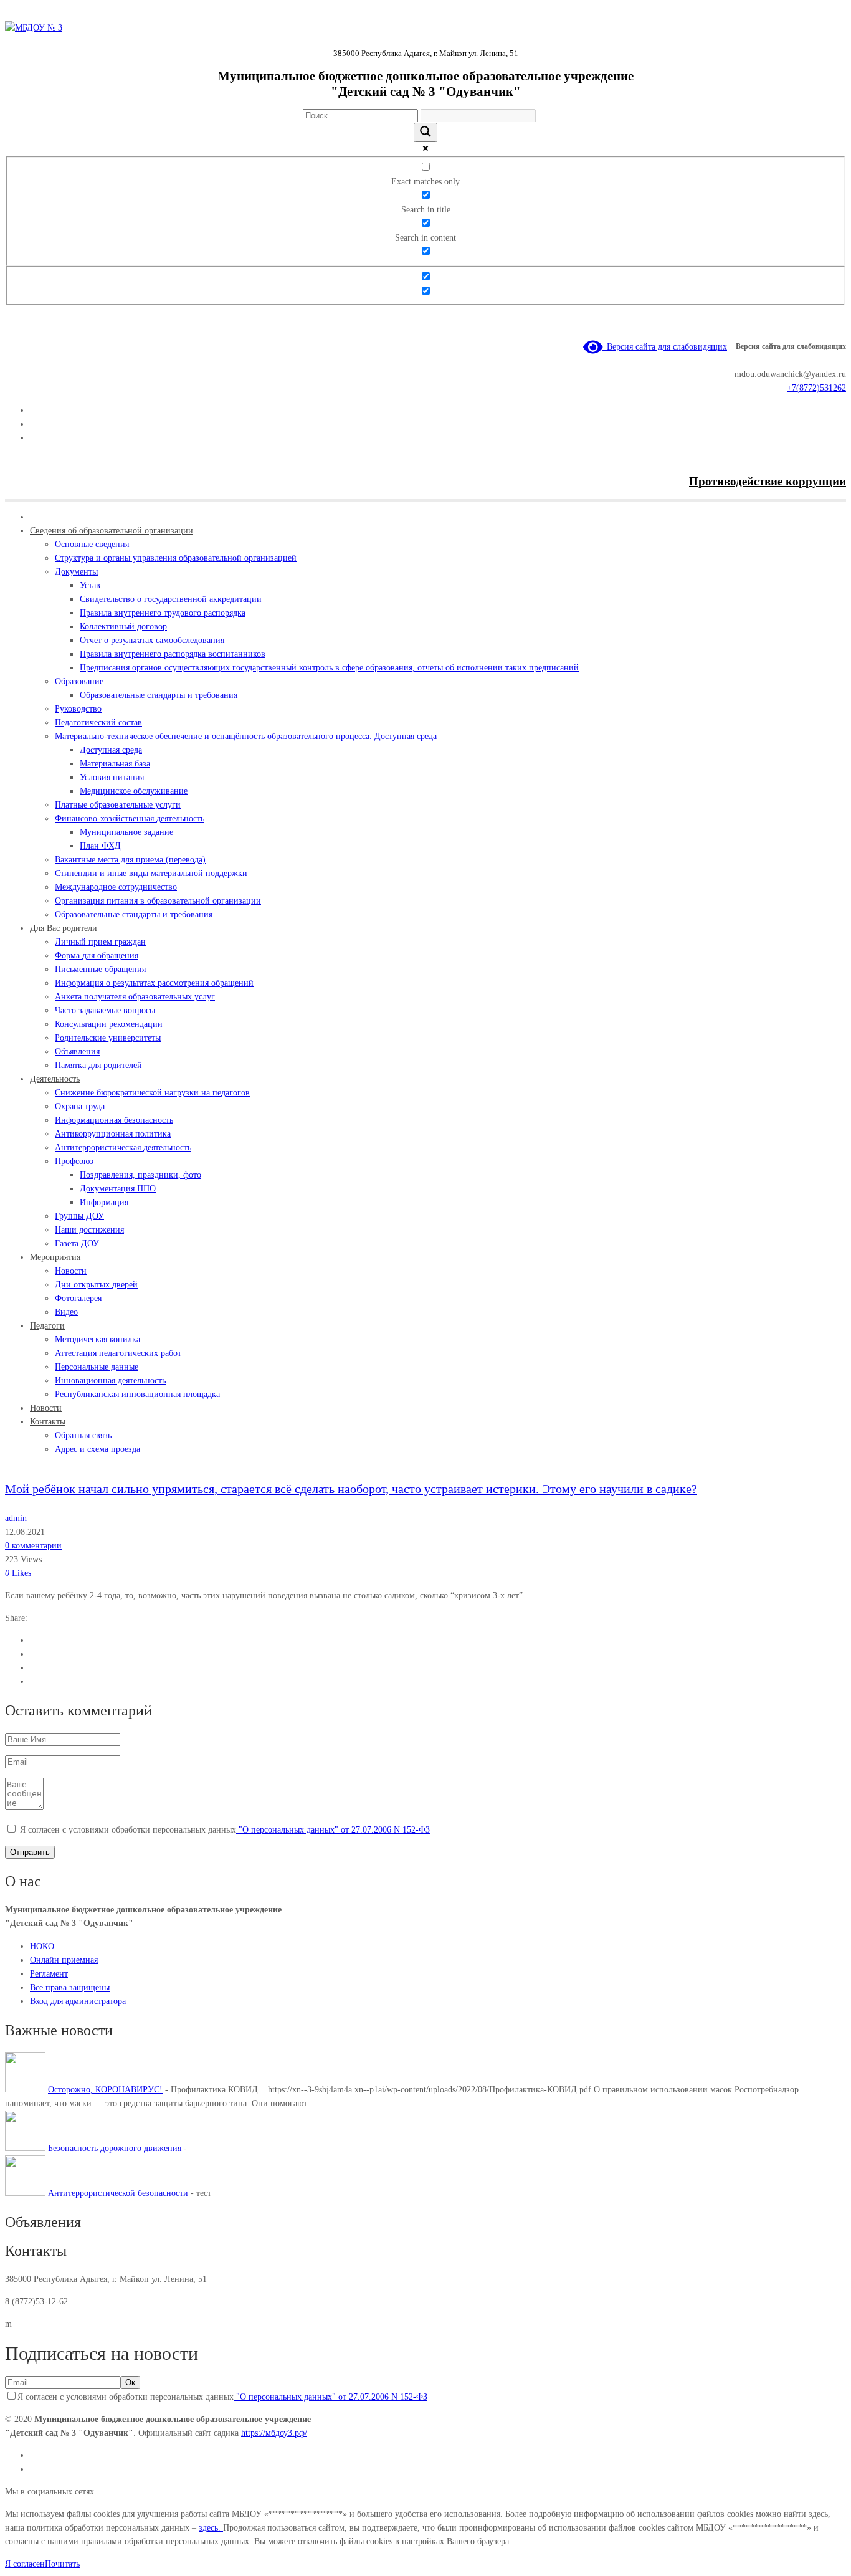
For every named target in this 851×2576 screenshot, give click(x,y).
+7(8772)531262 (816, 388)
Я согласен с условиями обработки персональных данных (225, 1830)
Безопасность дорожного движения (115, 2148)
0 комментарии (33, 1546)
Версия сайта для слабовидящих (665, 347)
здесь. (211, 2528)
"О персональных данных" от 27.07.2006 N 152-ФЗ (333, 1830)
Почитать (62, 2564)
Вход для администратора (78, 2001)
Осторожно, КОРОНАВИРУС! (105, 2090)
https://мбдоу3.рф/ (274, 2433)
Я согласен (25, 2564)
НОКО (42, 1946)
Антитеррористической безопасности (118, 2193)
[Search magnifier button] (425, 132)
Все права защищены (70, 1987)
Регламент (49, 1974)
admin (16, 1518)
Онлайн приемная (64, 1960)
